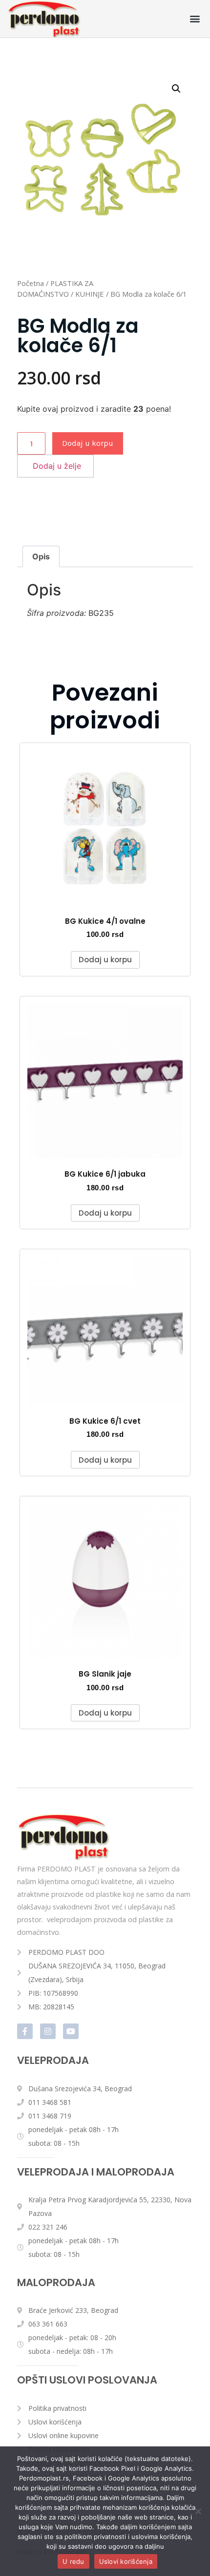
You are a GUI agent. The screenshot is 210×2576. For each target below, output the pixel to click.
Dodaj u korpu (88, 443)
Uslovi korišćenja (126, 2561)
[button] (195, 19)
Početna (31, 283)
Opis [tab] (41, 556)
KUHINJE (90, 294)
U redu (73, 2561)
